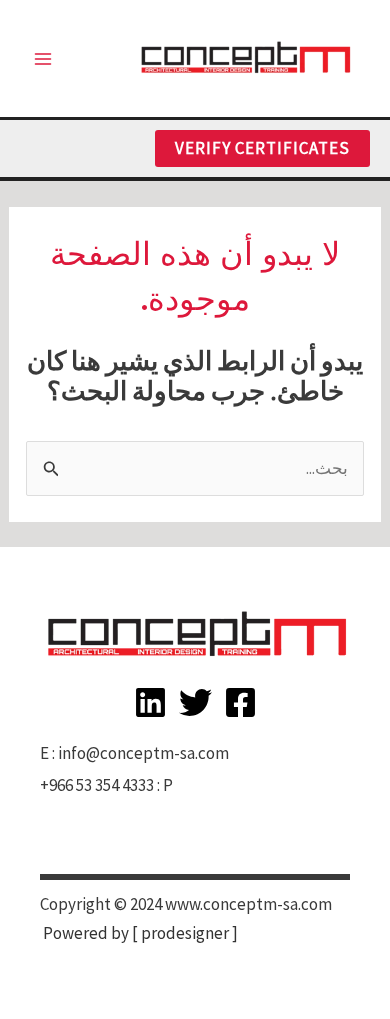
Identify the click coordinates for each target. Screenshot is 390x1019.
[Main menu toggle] (43, 59)
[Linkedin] (150, 702)
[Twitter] (195, 702)
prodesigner (185, 933)
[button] (262, 148)
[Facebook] (240, 702)
